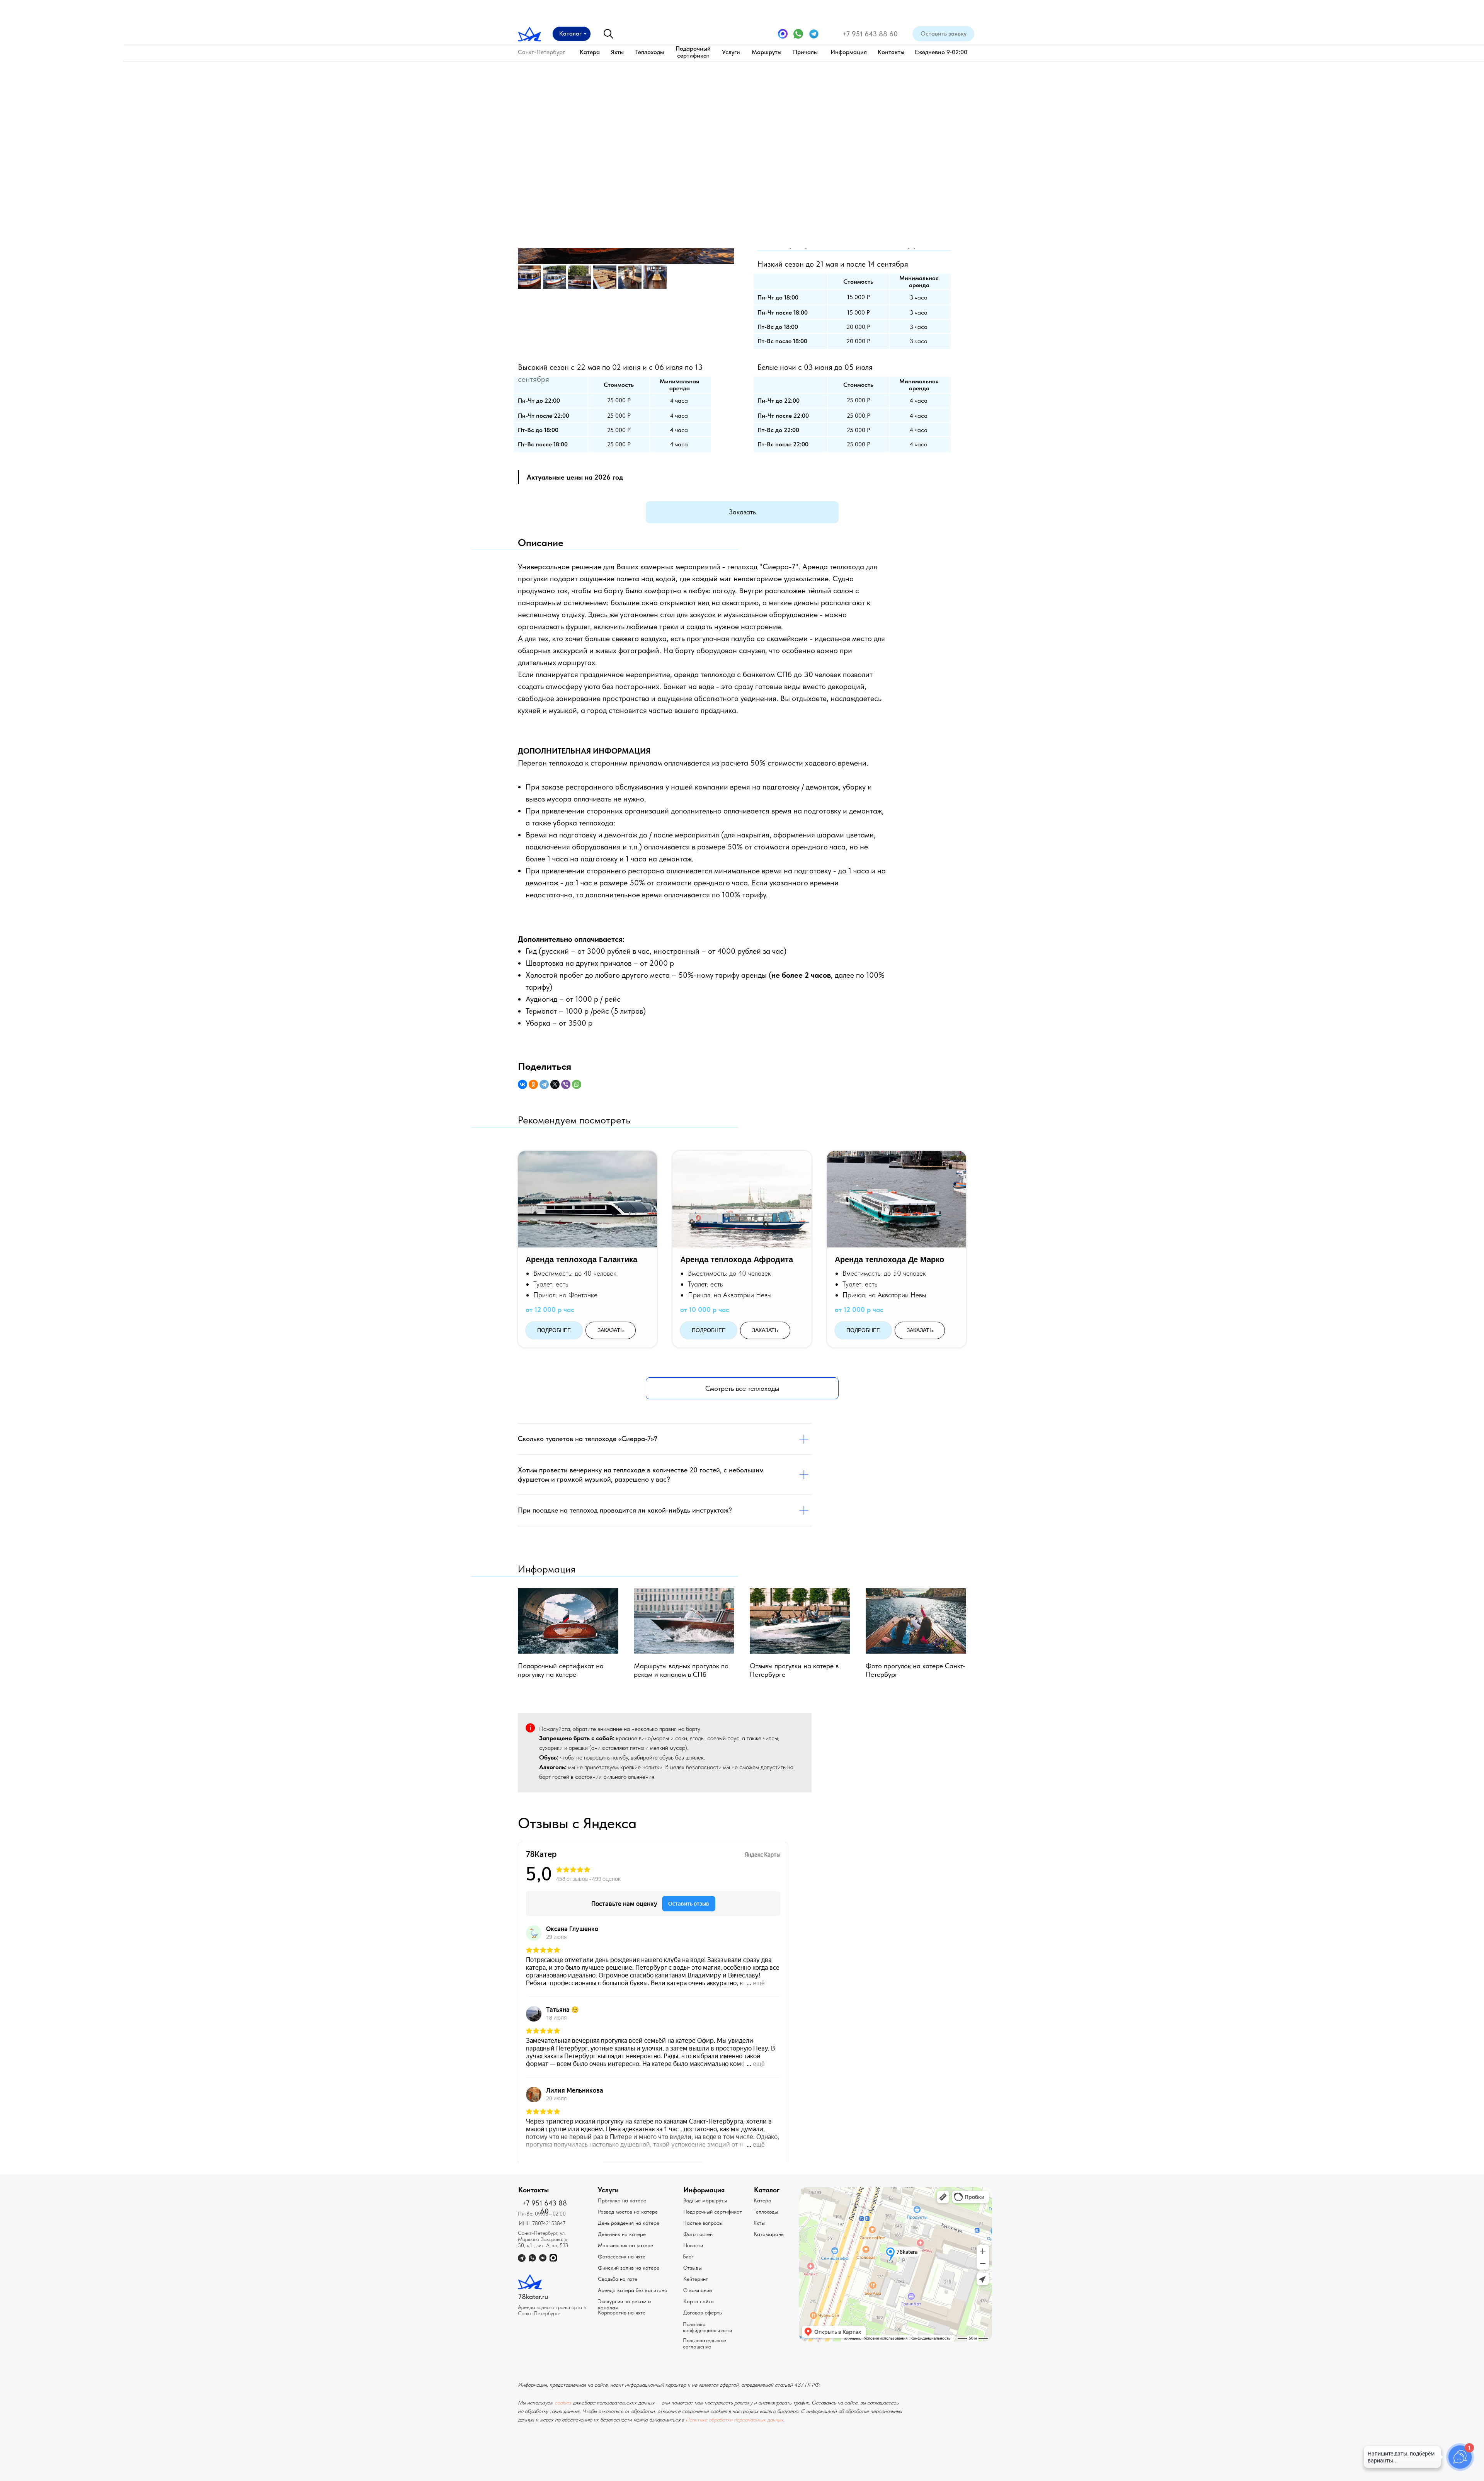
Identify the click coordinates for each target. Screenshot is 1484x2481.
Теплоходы (650, 52)
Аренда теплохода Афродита (737, 1259)
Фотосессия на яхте (622, 2256)
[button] (943, 34)
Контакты (891, 52)
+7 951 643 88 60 (870, 34)
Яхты (617, 52)
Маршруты (767, 52)
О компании (698, 2290)
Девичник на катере (622, 2234)
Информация (849, 52)
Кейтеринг (696, 2279)
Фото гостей (698, 2234)
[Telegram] (544, 1084)
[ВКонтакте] (522, 1084)
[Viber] (566, 1084)
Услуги (731, 52)
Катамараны (769, 2234)
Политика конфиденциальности (707, 2327)
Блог (688, 2256)
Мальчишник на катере (625, 2245)
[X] (555, 1084)
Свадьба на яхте (618, 2279)
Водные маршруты (705, 2200)
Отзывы (693, 2268)
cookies (563, 2403)
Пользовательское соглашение (705, 2343)
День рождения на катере (629, 2223)
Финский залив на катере (629, 2268)
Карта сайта (699, 2301)
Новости (693, 2245)
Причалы (805, 52)
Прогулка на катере (622, 2200)
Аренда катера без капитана (633, 2290)
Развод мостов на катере (628, 2212)
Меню (1220, 128)
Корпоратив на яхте (622, 2313)
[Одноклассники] (533, 1084)
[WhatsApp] (577, 1084)
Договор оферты (703, 2313)
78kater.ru (533, 2296)
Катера (590, 52)
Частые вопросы (703, 2223)
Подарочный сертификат (693, 52)
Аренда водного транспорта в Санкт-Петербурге (552, 2310)
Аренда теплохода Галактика (581, 1259)
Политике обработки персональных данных (734, 2420)
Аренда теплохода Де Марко (889, 1259)
